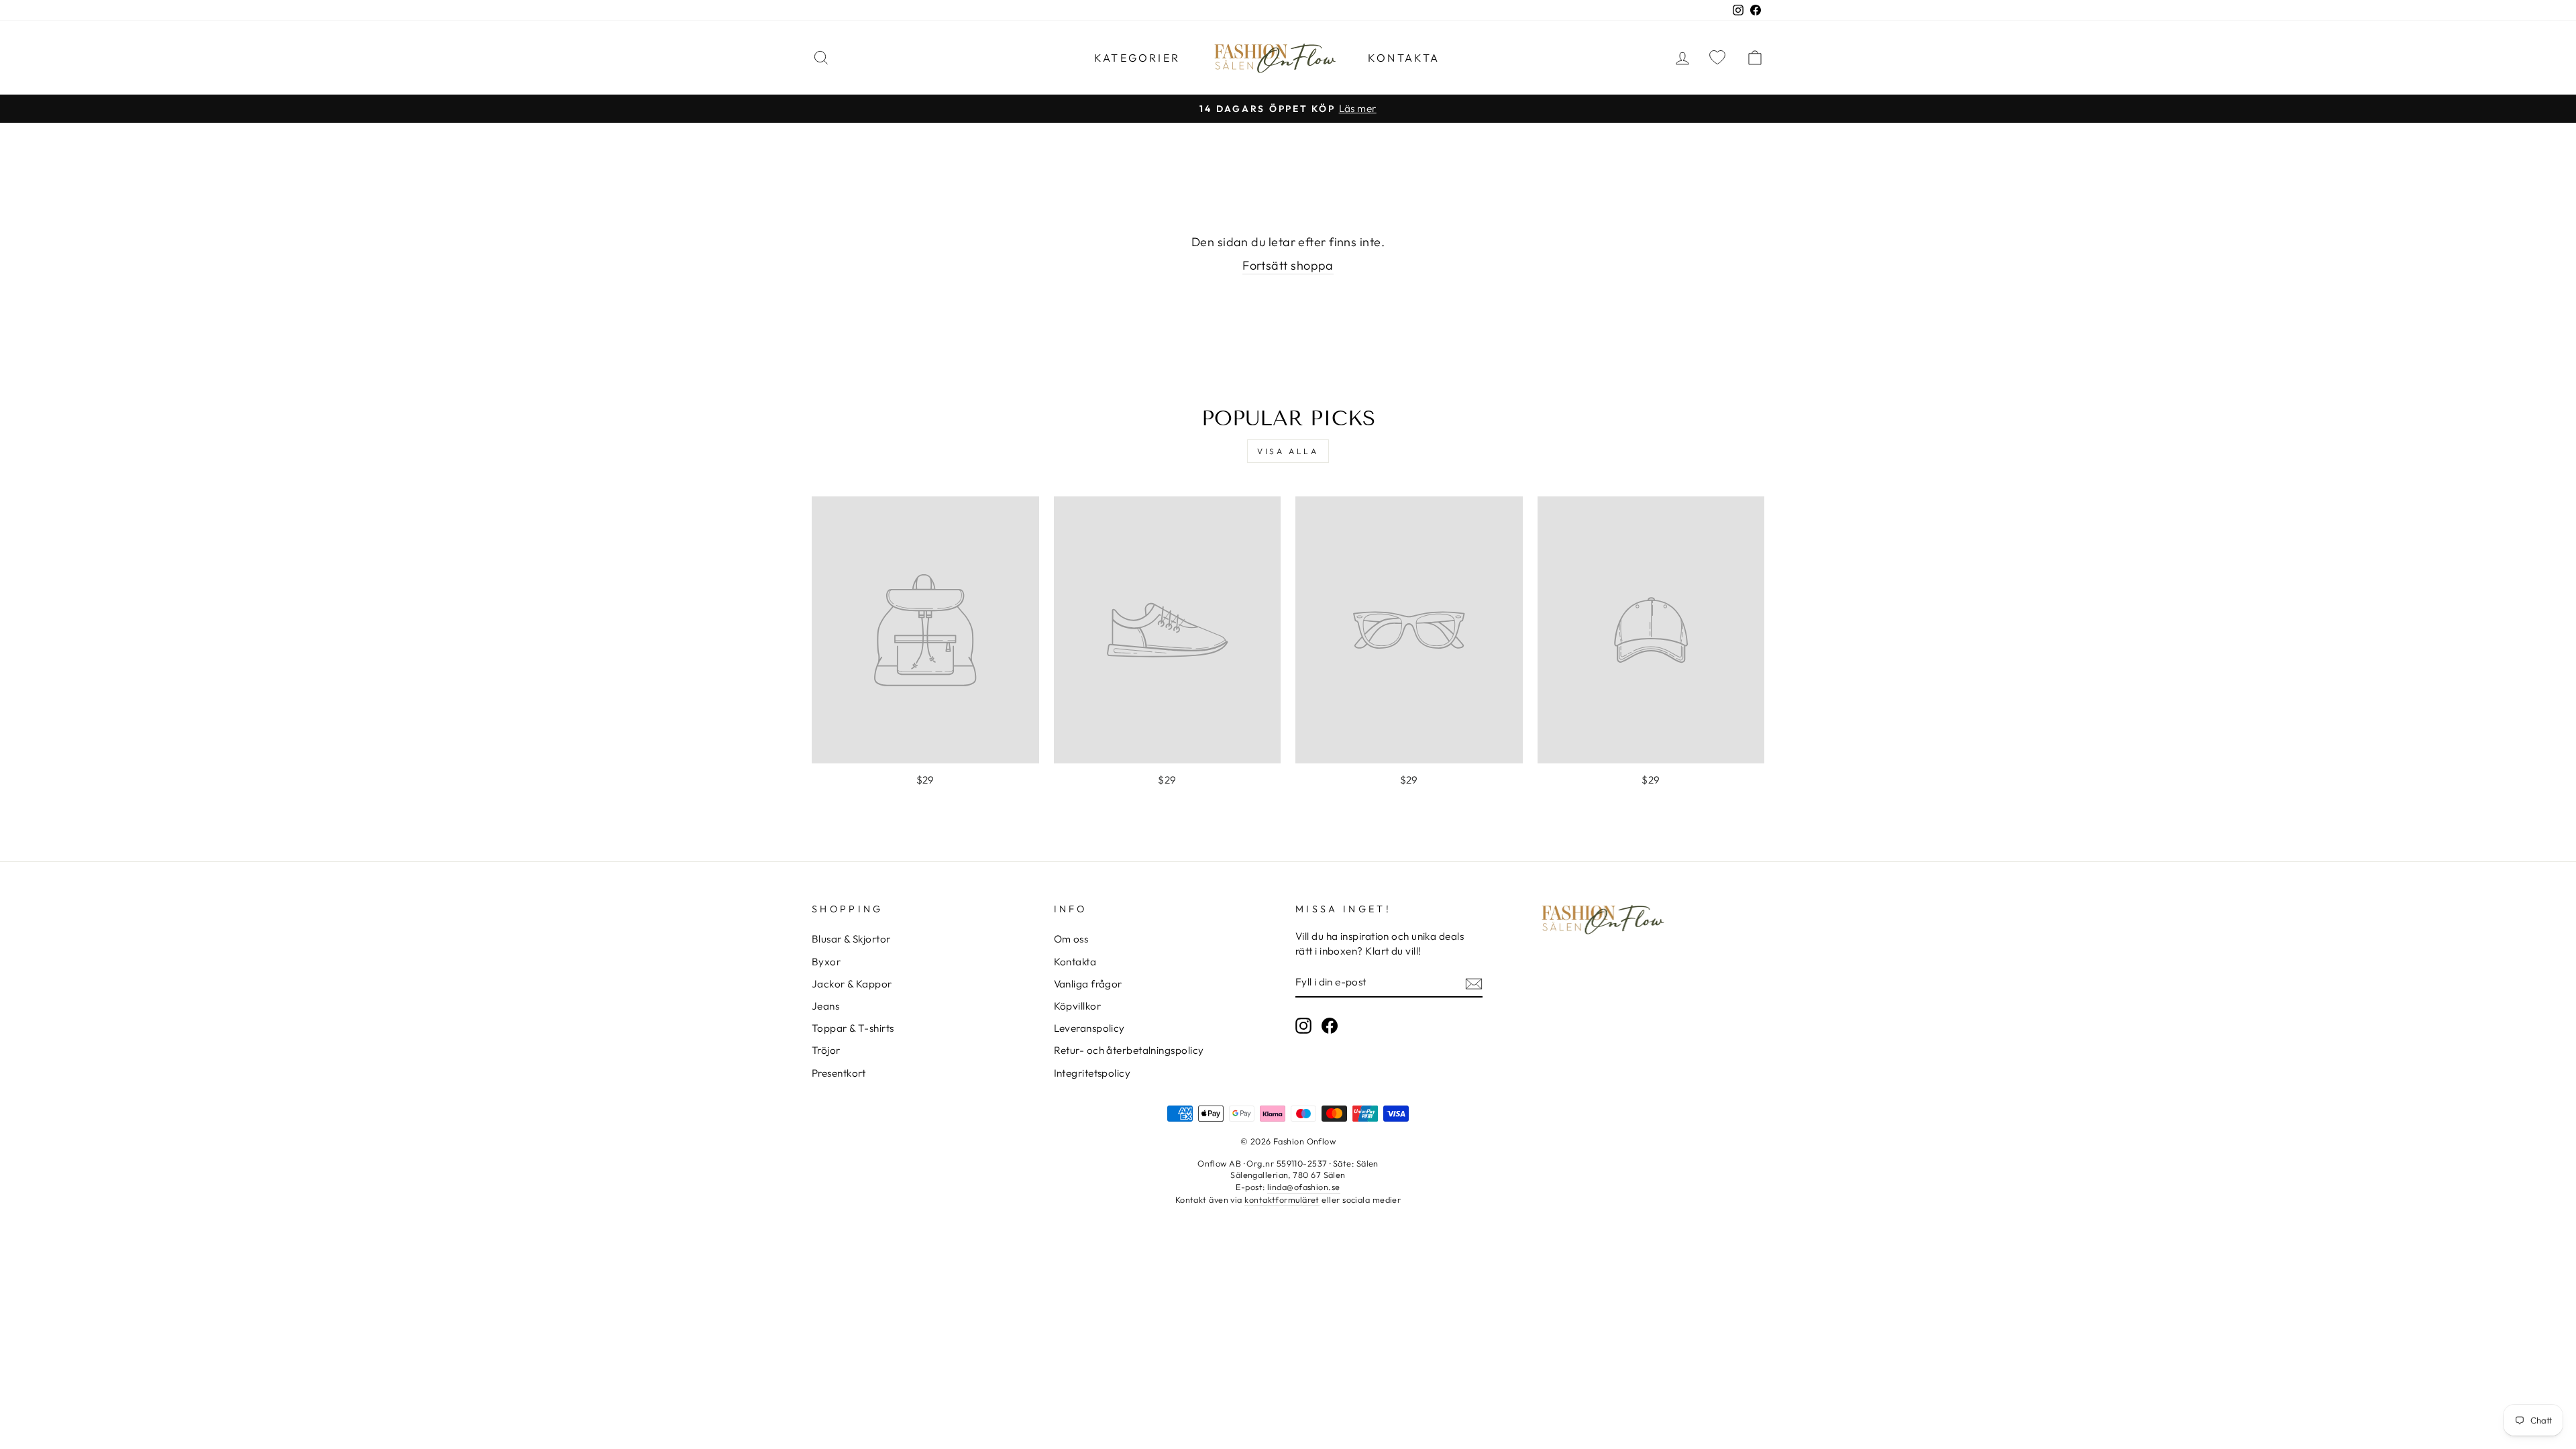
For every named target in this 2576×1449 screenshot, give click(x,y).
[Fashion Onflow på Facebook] (1330, 1026)
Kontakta (1404, 58)
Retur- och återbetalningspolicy (1129, 1050)
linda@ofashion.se (1304, 1187)
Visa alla (1288, 451)
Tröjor (826, 1050)
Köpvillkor (1078, 1006)
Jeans (825, 1006)
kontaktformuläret (1282, 1199)
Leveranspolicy (1089, 1028)
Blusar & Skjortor (851, 939)
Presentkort (839, 1073)
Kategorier (1137, 58)
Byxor (826, 962)
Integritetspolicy (1092, 1073)
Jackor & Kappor (852, 984)
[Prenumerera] (1474, 982)
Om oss (1071, 939)
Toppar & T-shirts (853, 1028)
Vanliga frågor (1088, 984)
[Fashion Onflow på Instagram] (1303, 1026)
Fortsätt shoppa (1288, 265)
